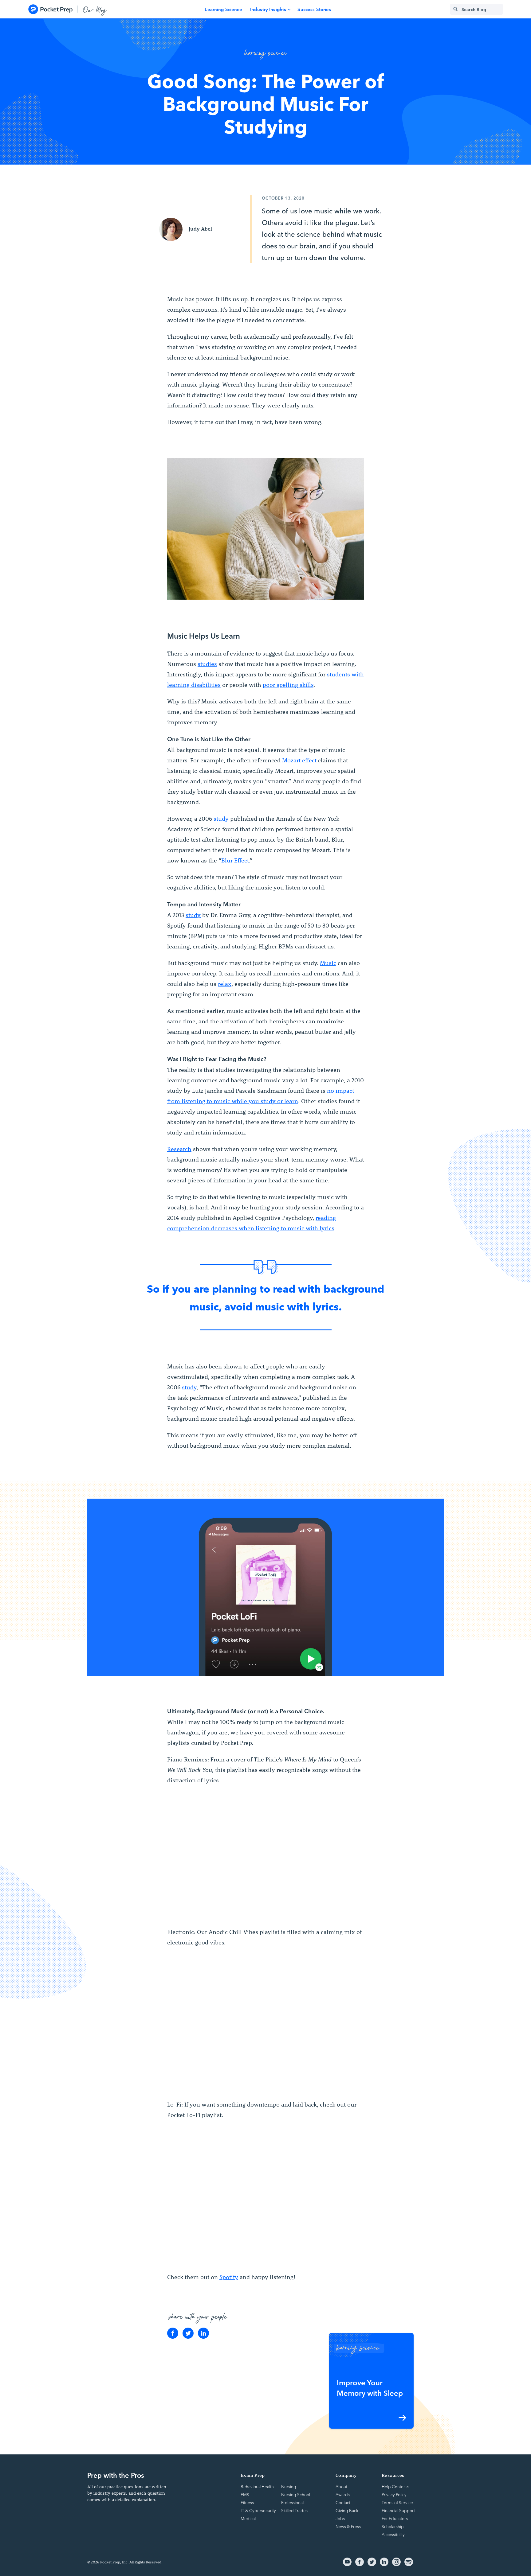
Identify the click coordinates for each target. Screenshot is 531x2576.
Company (346, 2475)
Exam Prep (253, 2475)
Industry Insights (268, 9)
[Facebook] (173, 2333)
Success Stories (314, 9)
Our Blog (95, 9)
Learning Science (223, 9)
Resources (393, 2475)
